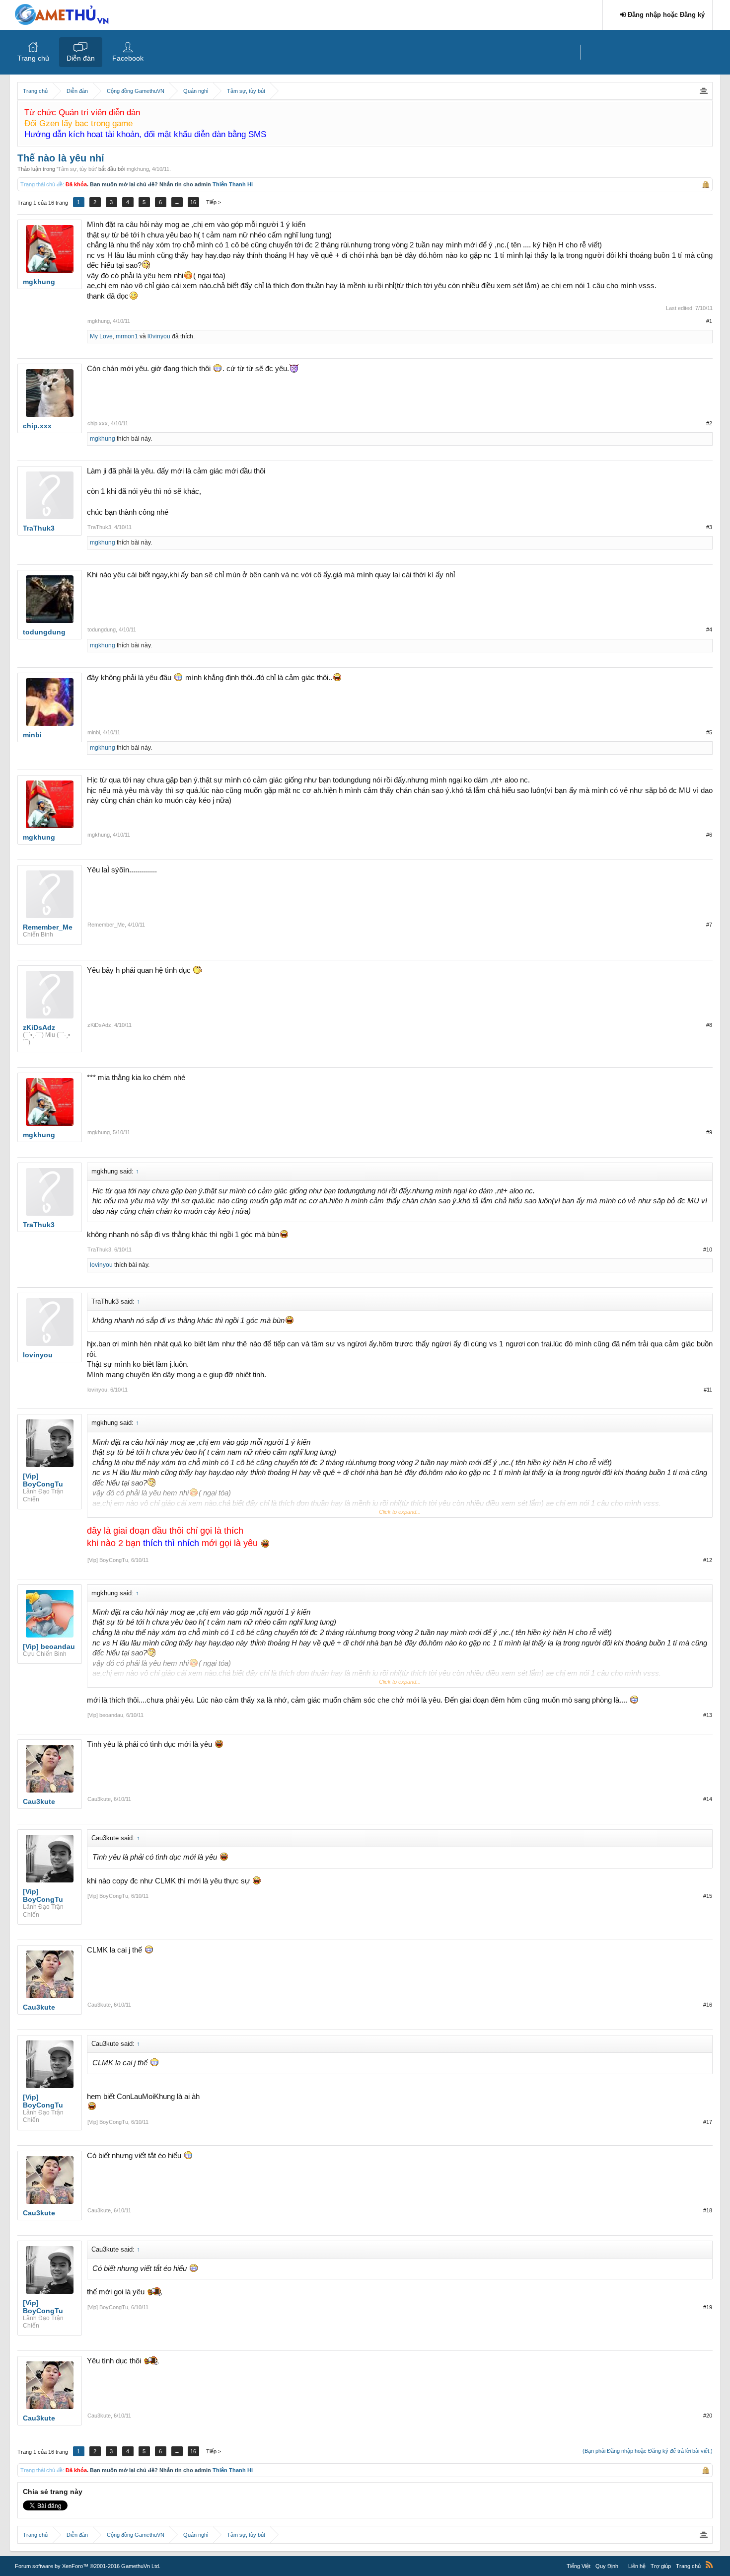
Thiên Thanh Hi (233, 184)
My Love (101, 336)
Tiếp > (214, 202)
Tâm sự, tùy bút (77, 169)
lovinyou (101, 1265)
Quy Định (607, 2566)
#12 (708, 1560)
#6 (709, 835)
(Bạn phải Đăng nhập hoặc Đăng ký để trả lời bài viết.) (648, 2451)
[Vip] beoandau (105, 1715)
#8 (709, 1025)
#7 (709, 925)
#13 (708, 1715)
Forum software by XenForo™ (88, 2566)
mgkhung (138, 169)
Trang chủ (33, 58)
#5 (709, 732)
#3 (709, 527)
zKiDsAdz (99, 1025)
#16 (708, 2005)
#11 (708, 1390)
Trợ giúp (661, 2566)
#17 (708, 2122)
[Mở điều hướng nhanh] (703, 91)
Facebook (128, 58)
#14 (708, 1799)
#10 (708, 1249)
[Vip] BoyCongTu (108, 1560)
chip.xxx (98, 423)
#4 (709, 629)
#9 (709, 1132)
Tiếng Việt (579, 2566)
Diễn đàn (81, 58)
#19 (708, 2307)
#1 (709, 321)
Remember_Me (106, 925)
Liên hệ (637, 2566)
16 (193, 202)
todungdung (102, 629)
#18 (708, 2210)
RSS (709, 2565)
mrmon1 (127, 336)
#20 (708, 2416)
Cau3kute (99, 1799)
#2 (709, 423)
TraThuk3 (99, 527)
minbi (94, 732)
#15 (708, 1896)
